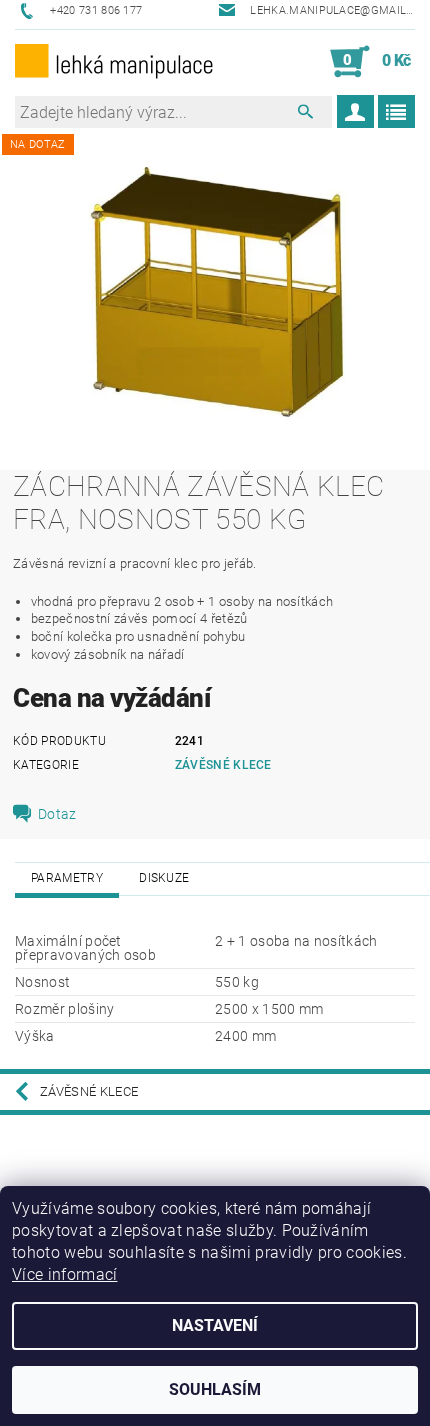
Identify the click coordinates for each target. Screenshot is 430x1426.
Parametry (67, 878)
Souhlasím (215, 1389)
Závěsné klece (223, 765)
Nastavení (215, 1325)
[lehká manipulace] (115, 62)
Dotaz (57, 814)
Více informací (64, 1274)
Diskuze (164, 878)
